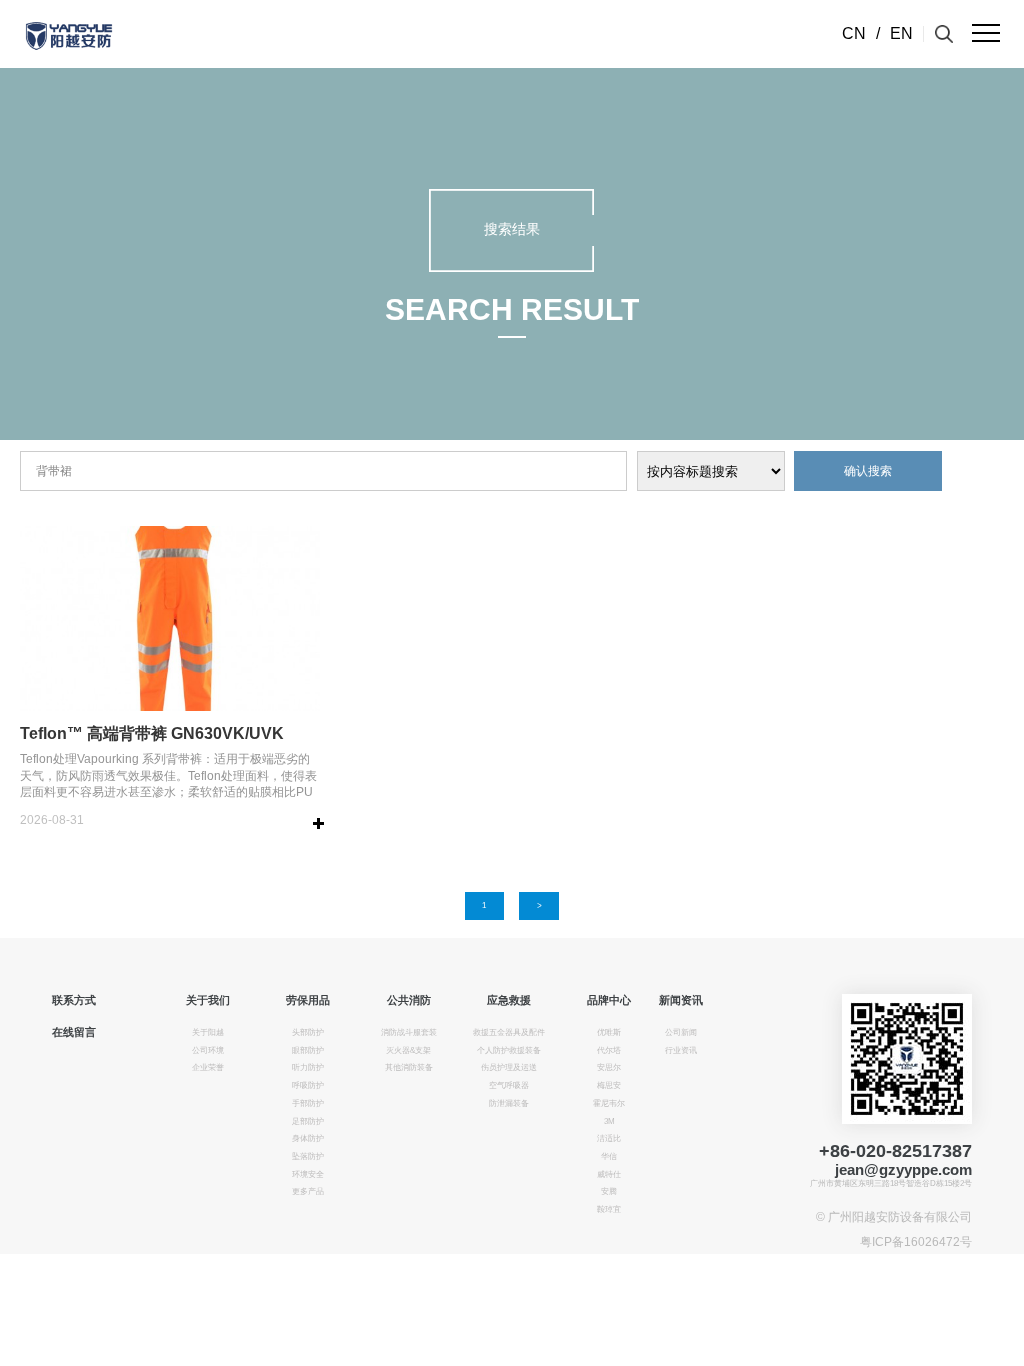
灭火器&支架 (408, 1050)
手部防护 (308, 1103)
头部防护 (308, 1032)
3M (609, 1121)
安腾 (609, 1191)
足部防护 (308, 1121)
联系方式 (74, 1000)
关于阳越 (208, 1032)
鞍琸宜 (609, 1209)
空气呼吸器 (509, 1085)
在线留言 (74, 1032)
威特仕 (609, 1174)
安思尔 (609, 1067)
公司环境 (208, 1050)
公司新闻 (681, 1032)
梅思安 (609, 1085)
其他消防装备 (409, 1067)
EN (901, 33)
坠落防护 (308, 1156)
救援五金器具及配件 (509, 1032)
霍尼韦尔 (609, 1103)
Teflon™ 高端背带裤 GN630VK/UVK (152, 733)
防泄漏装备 (509, 1103)
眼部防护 (308, 1050)
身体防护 (308, 1138)
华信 (609, 1156)
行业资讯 (681, 1050)
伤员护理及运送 (509, 1067)
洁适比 (609, 1138)
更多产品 (308, 1191)
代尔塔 (609, 1050)
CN (854, 33)
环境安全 (308, 1174)
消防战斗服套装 (409, 1032)
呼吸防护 (308, 1085)
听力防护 (308, 1067)
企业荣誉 (208, 1067)
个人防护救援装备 (509, 1050)
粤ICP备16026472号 (916, 1242)
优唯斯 (609, 1032)
